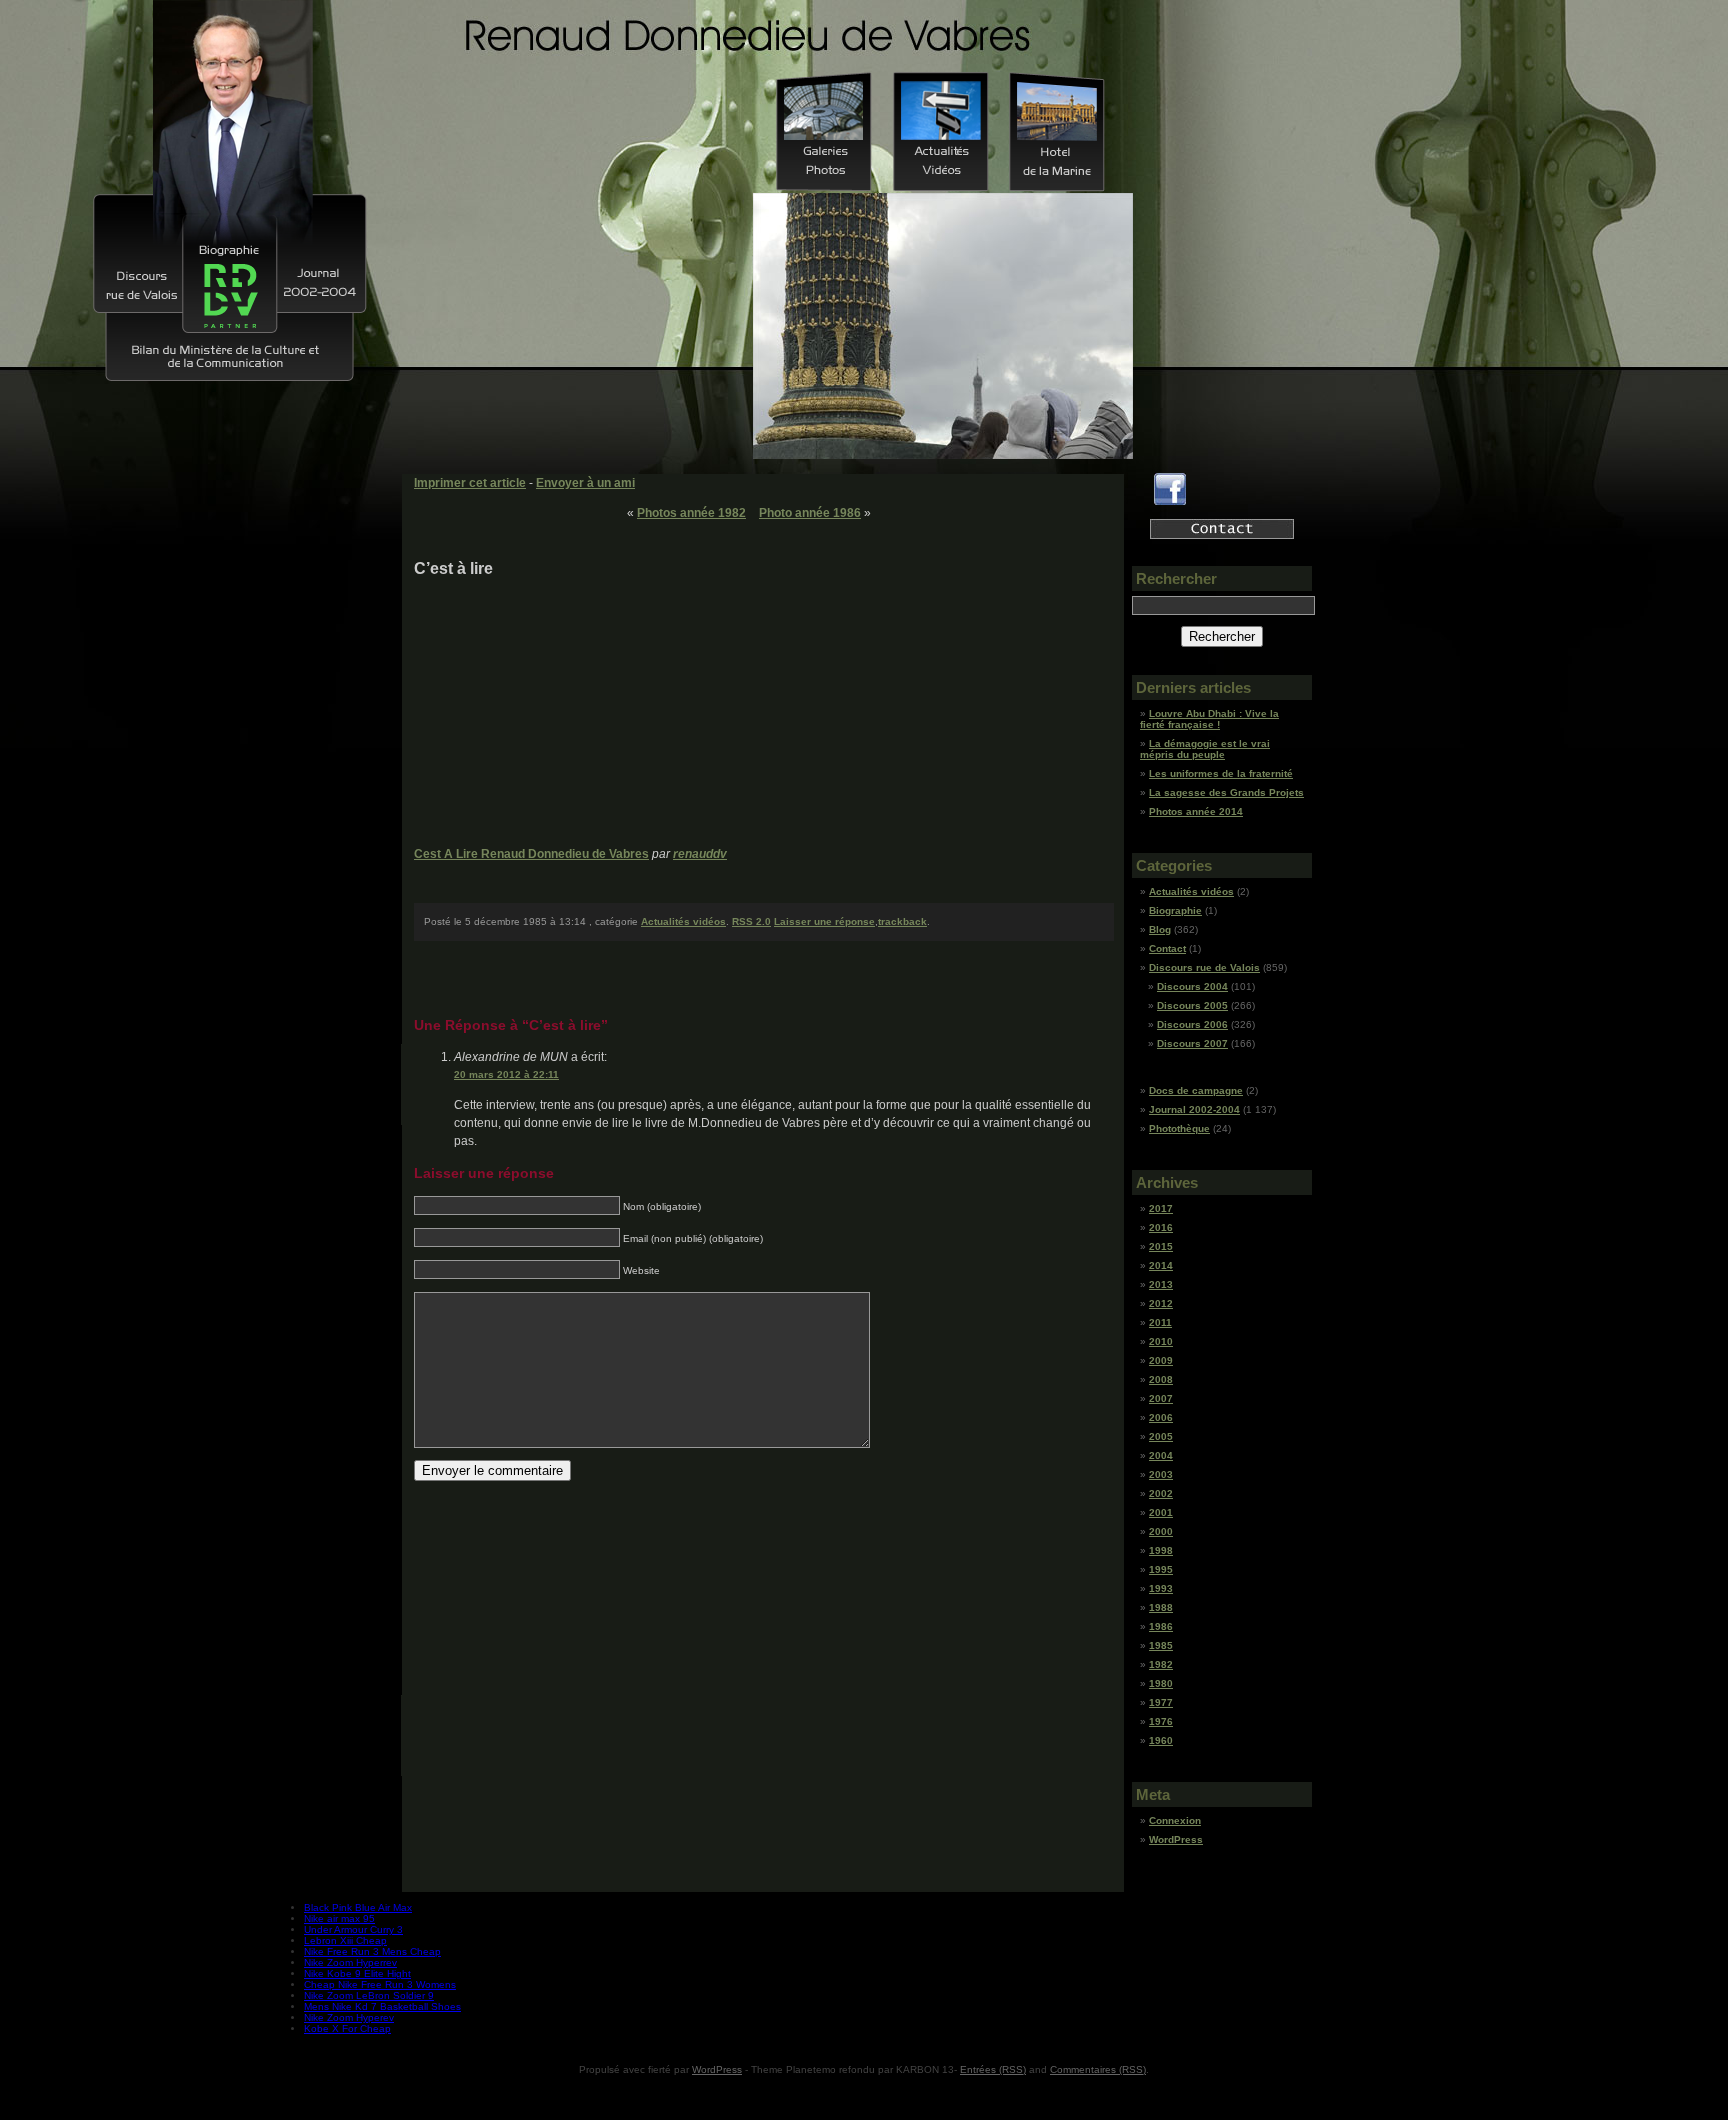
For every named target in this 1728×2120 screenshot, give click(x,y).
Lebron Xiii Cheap (345, 1940)
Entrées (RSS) (993, 2069)
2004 (1161, 1455)
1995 (1161, 1569)
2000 (1161, 1531)
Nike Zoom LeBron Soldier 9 (369, 1995)
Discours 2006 (1192, 1024)
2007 (1161, 1398)
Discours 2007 (1192, 1043)
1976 (1161, 1721)
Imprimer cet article (470, 483)
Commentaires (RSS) (1098, 2069)
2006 (1161, 1417)
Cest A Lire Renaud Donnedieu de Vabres (531, 854)
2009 (1161, 1360)
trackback (902, 921)
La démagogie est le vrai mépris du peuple (1205, 749)
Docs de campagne (1196, 1090)
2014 (1161, 1265)
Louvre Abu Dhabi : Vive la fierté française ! (1209, 719)
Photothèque (1179, 1128)
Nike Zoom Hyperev (349, 2017)
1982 (1161, 1664)
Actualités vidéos (683, 921)
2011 (1160, 1322)
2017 (1161, 1208)
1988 (1161, 1607)
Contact (1167, 948)
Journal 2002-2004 (1194, 1109)
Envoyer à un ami (585, 483)
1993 (1161, 1588)
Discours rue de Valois (1204, 967)
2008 (1161, 1379)
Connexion (1175, 1820)
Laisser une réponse (824, 921)
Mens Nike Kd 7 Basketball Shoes (382, 2006)
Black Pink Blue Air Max (358, 1907)
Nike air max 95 (339, 1918)
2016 (1161, 1227)
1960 (1161, 1740)
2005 (1161, 1436)
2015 (1161, 1246)
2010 (1161, 1341)
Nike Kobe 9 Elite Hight (357, 1973)
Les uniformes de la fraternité (1221, 773)
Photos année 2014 (1196, 811)
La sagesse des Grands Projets (1226, 792)
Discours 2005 (1192, 1005)
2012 (1161, 1303)
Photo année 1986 (810, 513)
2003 (1161, 1474)
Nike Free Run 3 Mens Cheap (372, 1951)
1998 (1161, 1550)
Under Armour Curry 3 (353, 1929)
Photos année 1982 (691, 513)
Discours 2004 (1192, 986)
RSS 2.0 (751, 921)
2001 (1161, 1512)
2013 (1161, 1284)
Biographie (1175, 910)
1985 (1161, 1645)
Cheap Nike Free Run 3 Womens (380, 1984)
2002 (1161, 1493)
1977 (1161, 1702)
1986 (1161, 1626)
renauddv (700, 854)
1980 (1161, 1683)
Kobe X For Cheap (347, 2028)
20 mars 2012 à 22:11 (506, 1074)
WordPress (1176, 1839)
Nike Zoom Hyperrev (350, 1962)
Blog (1160, 929)
